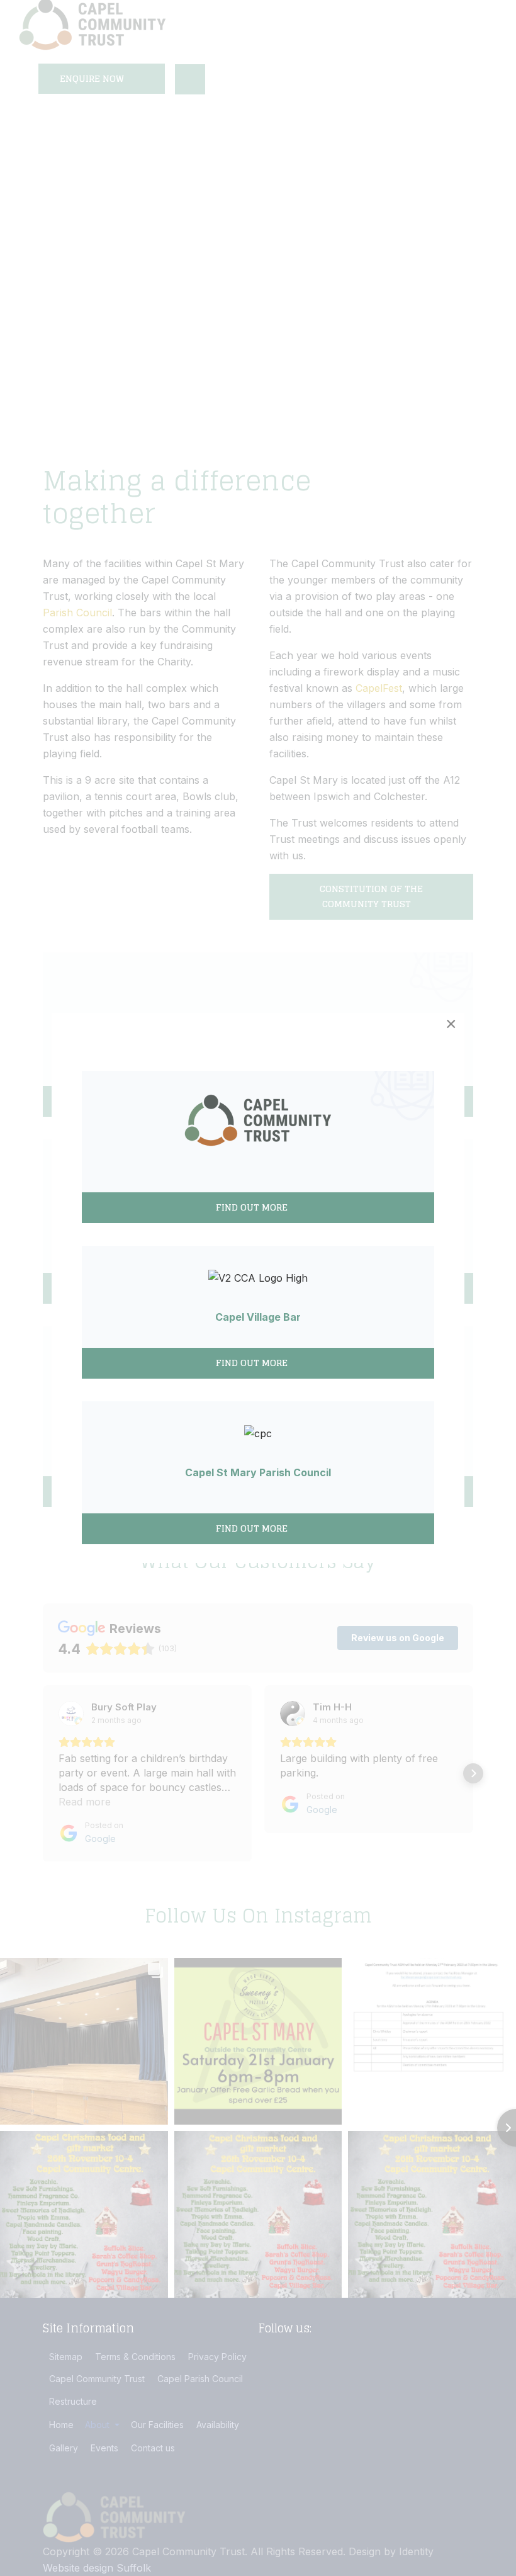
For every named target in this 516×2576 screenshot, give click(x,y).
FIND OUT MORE (253, 1363)
